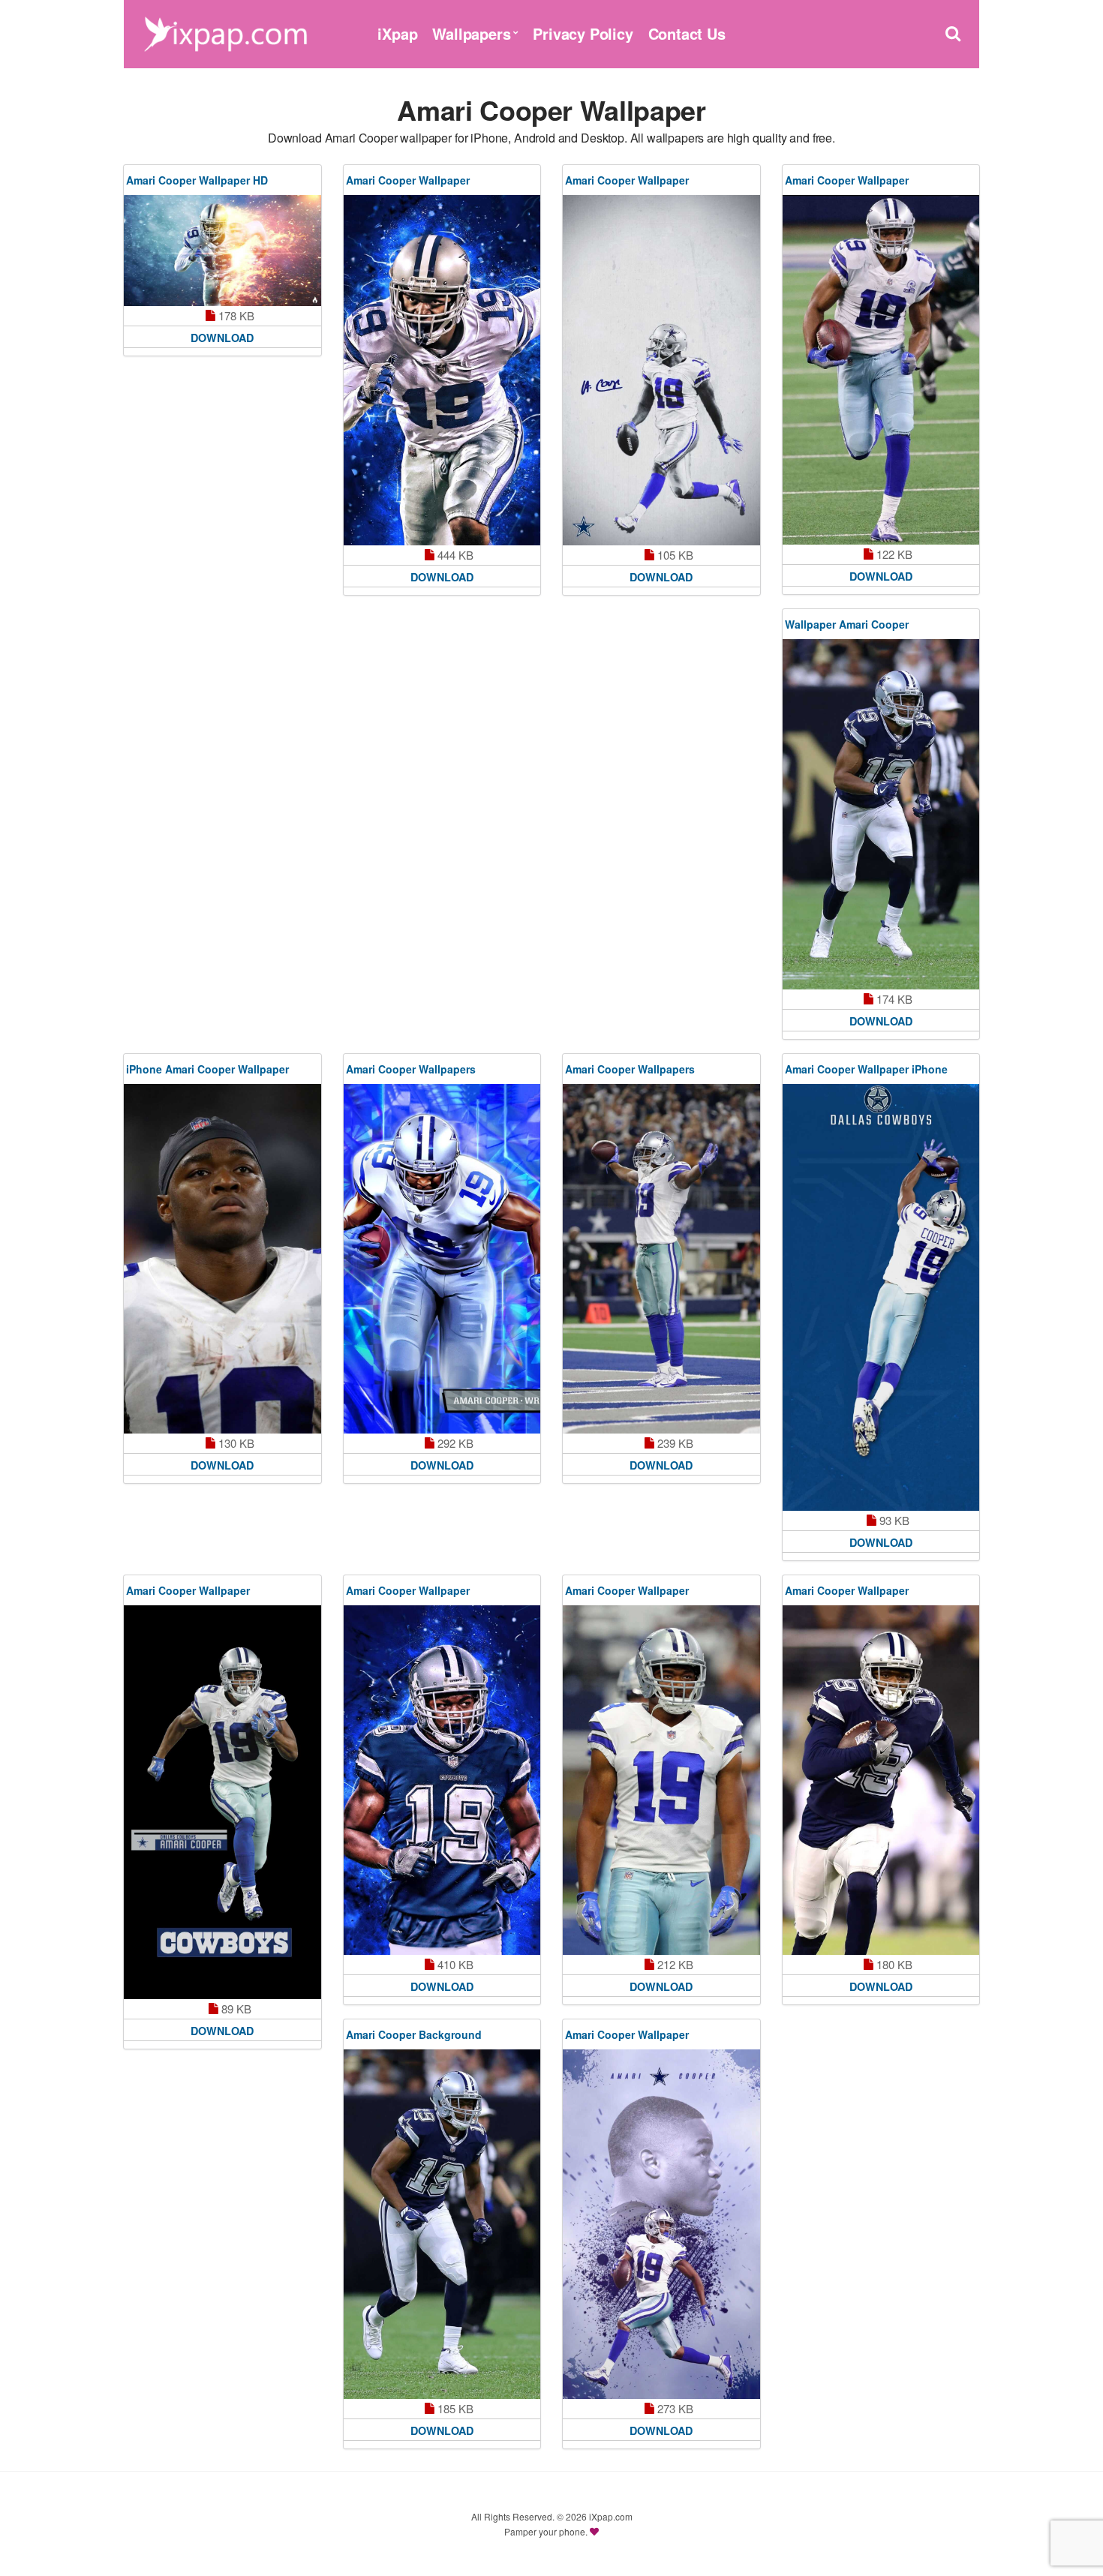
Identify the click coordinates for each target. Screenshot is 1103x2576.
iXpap (397, 33)
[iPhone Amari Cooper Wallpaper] (222, 1259)
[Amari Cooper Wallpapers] (442, 1259)
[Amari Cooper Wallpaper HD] (222, 251)
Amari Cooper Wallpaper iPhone (866, 1069)
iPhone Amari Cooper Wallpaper (207, 1069)
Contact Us (687, 33)
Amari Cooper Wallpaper (408, 180)
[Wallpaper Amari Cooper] (881, 814)
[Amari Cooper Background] (442, 2224)
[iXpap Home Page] (225, 32)
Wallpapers (471, 33)
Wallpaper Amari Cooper (847, 624)
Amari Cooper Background (414, 2034)
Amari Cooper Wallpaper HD (197, 180)
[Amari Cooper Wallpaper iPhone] (881, 1297)
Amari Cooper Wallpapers (411, 1069)
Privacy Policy (583, 33)
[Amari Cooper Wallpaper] (442, 370)
